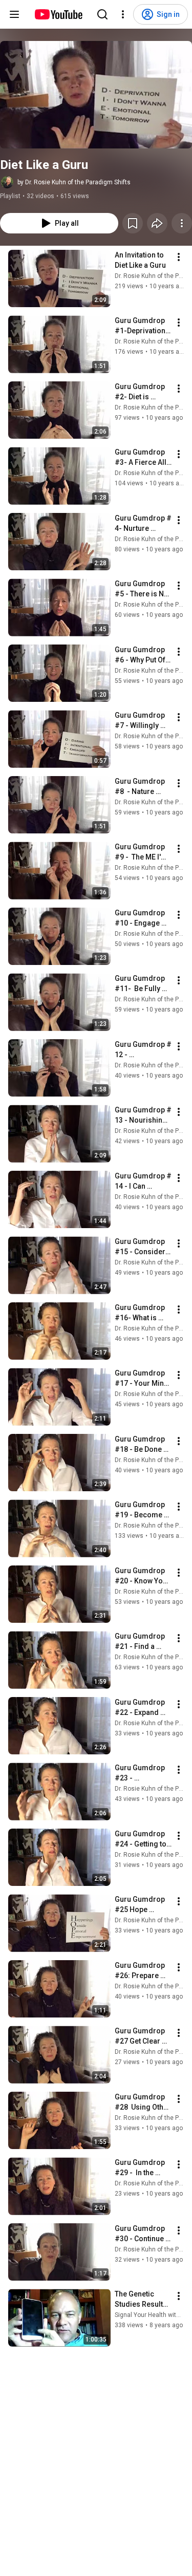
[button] (96, 95)
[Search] (102, 14)
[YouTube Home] (58, 14)
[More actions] (182, 223)
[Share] (157, 223)
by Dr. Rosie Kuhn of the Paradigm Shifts (74, 182)
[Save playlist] (133, 223)
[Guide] (14, 14)
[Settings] (123, 14)
